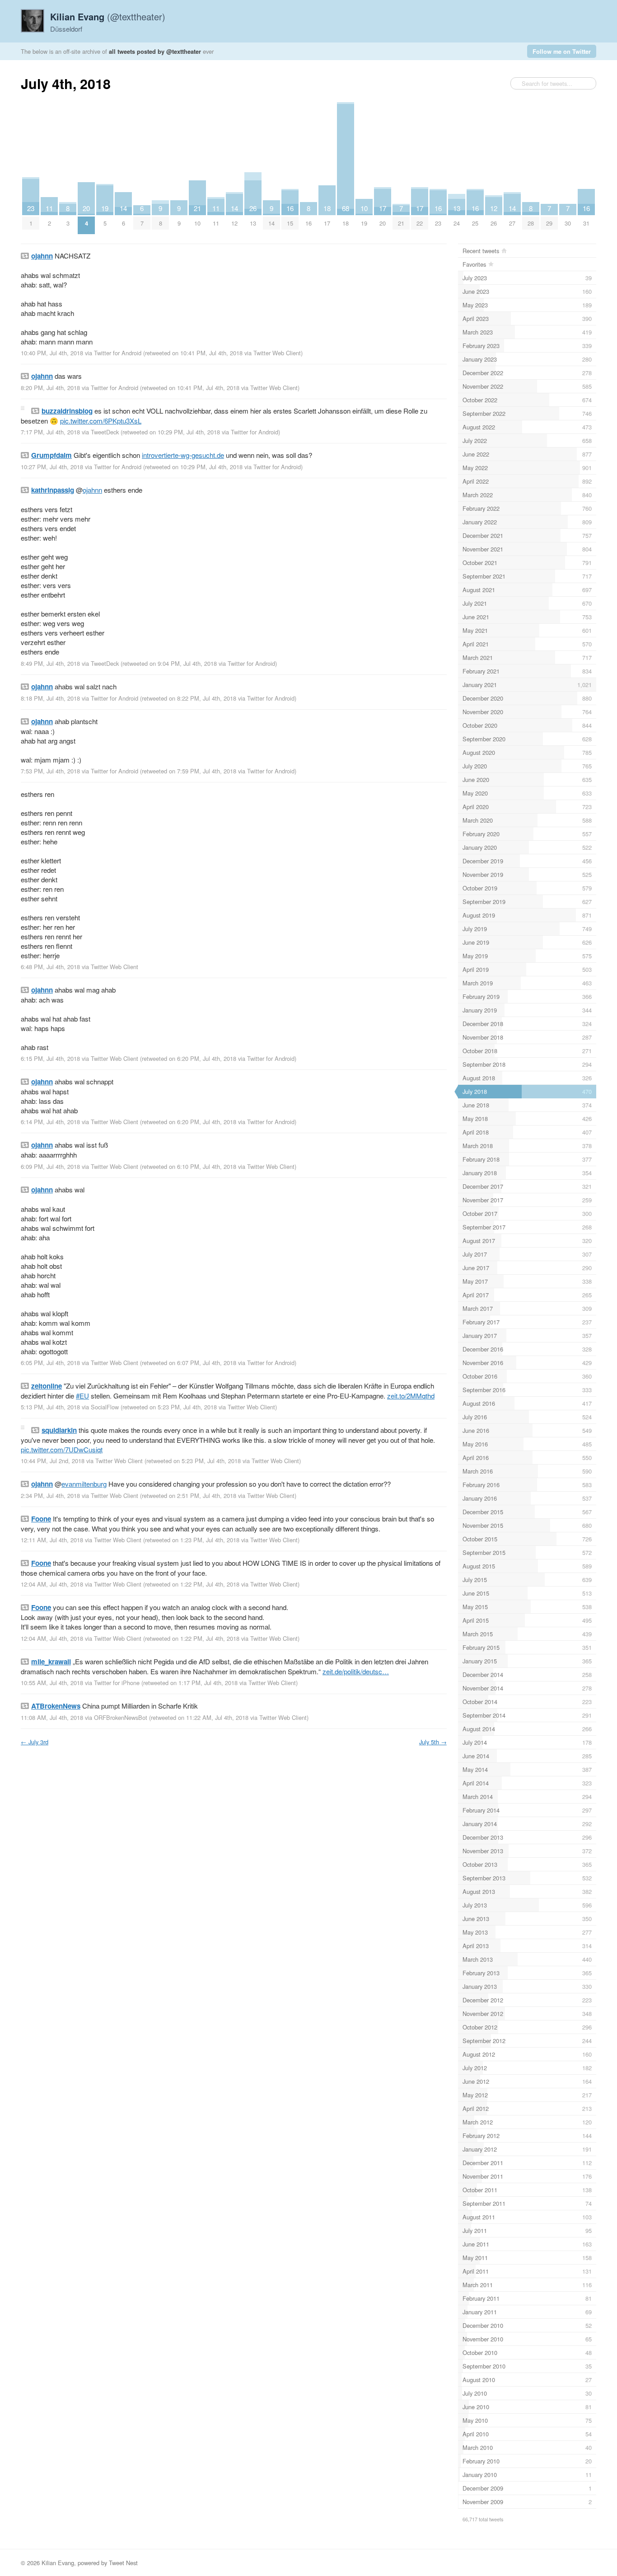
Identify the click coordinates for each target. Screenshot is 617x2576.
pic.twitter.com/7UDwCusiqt (62, 1449)
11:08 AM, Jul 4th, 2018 (52, 1717)
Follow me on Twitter (562, 51)
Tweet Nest (123, 2563)
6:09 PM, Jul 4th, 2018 (50, 1166)
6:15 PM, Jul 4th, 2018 (50, 1058)
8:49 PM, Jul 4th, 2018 (50, 663)
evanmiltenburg (84, 1484)
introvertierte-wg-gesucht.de (183, 455)
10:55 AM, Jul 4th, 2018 (52, 1683)
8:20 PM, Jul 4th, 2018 (50, 388)
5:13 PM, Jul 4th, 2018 (50, 1407)
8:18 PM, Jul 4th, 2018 (50, 698)
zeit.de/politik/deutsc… (356, 1671)
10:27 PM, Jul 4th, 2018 (52, 467)
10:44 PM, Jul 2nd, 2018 (53, 1461)
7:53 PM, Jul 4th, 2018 (50, 771)
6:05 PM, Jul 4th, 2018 (50, 1363)
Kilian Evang (58, 2563)
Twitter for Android (118, 353)
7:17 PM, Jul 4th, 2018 (50, 432)
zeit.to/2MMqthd (411, 1396)
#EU (82, 1396)
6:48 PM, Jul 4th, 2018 (50, 967)
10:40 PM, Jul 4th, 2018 (52, 353)
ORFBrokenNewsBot (121, 1717)
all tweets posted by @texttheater (155, 51)
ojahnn (92, 490)
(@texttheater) (108, 16)
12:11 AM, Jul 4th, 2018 (52, 1540)
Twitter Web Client (277, 353)
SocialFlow (105, 1407)
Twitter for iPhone (117, 1683)
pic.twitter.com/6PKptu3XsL (101, 421)
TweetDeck (105, 432)
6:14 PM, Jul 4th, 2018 (50, 1122)
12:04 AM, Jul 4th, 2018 (52, 1584)
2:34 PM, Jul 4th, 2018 (50, 1495)
